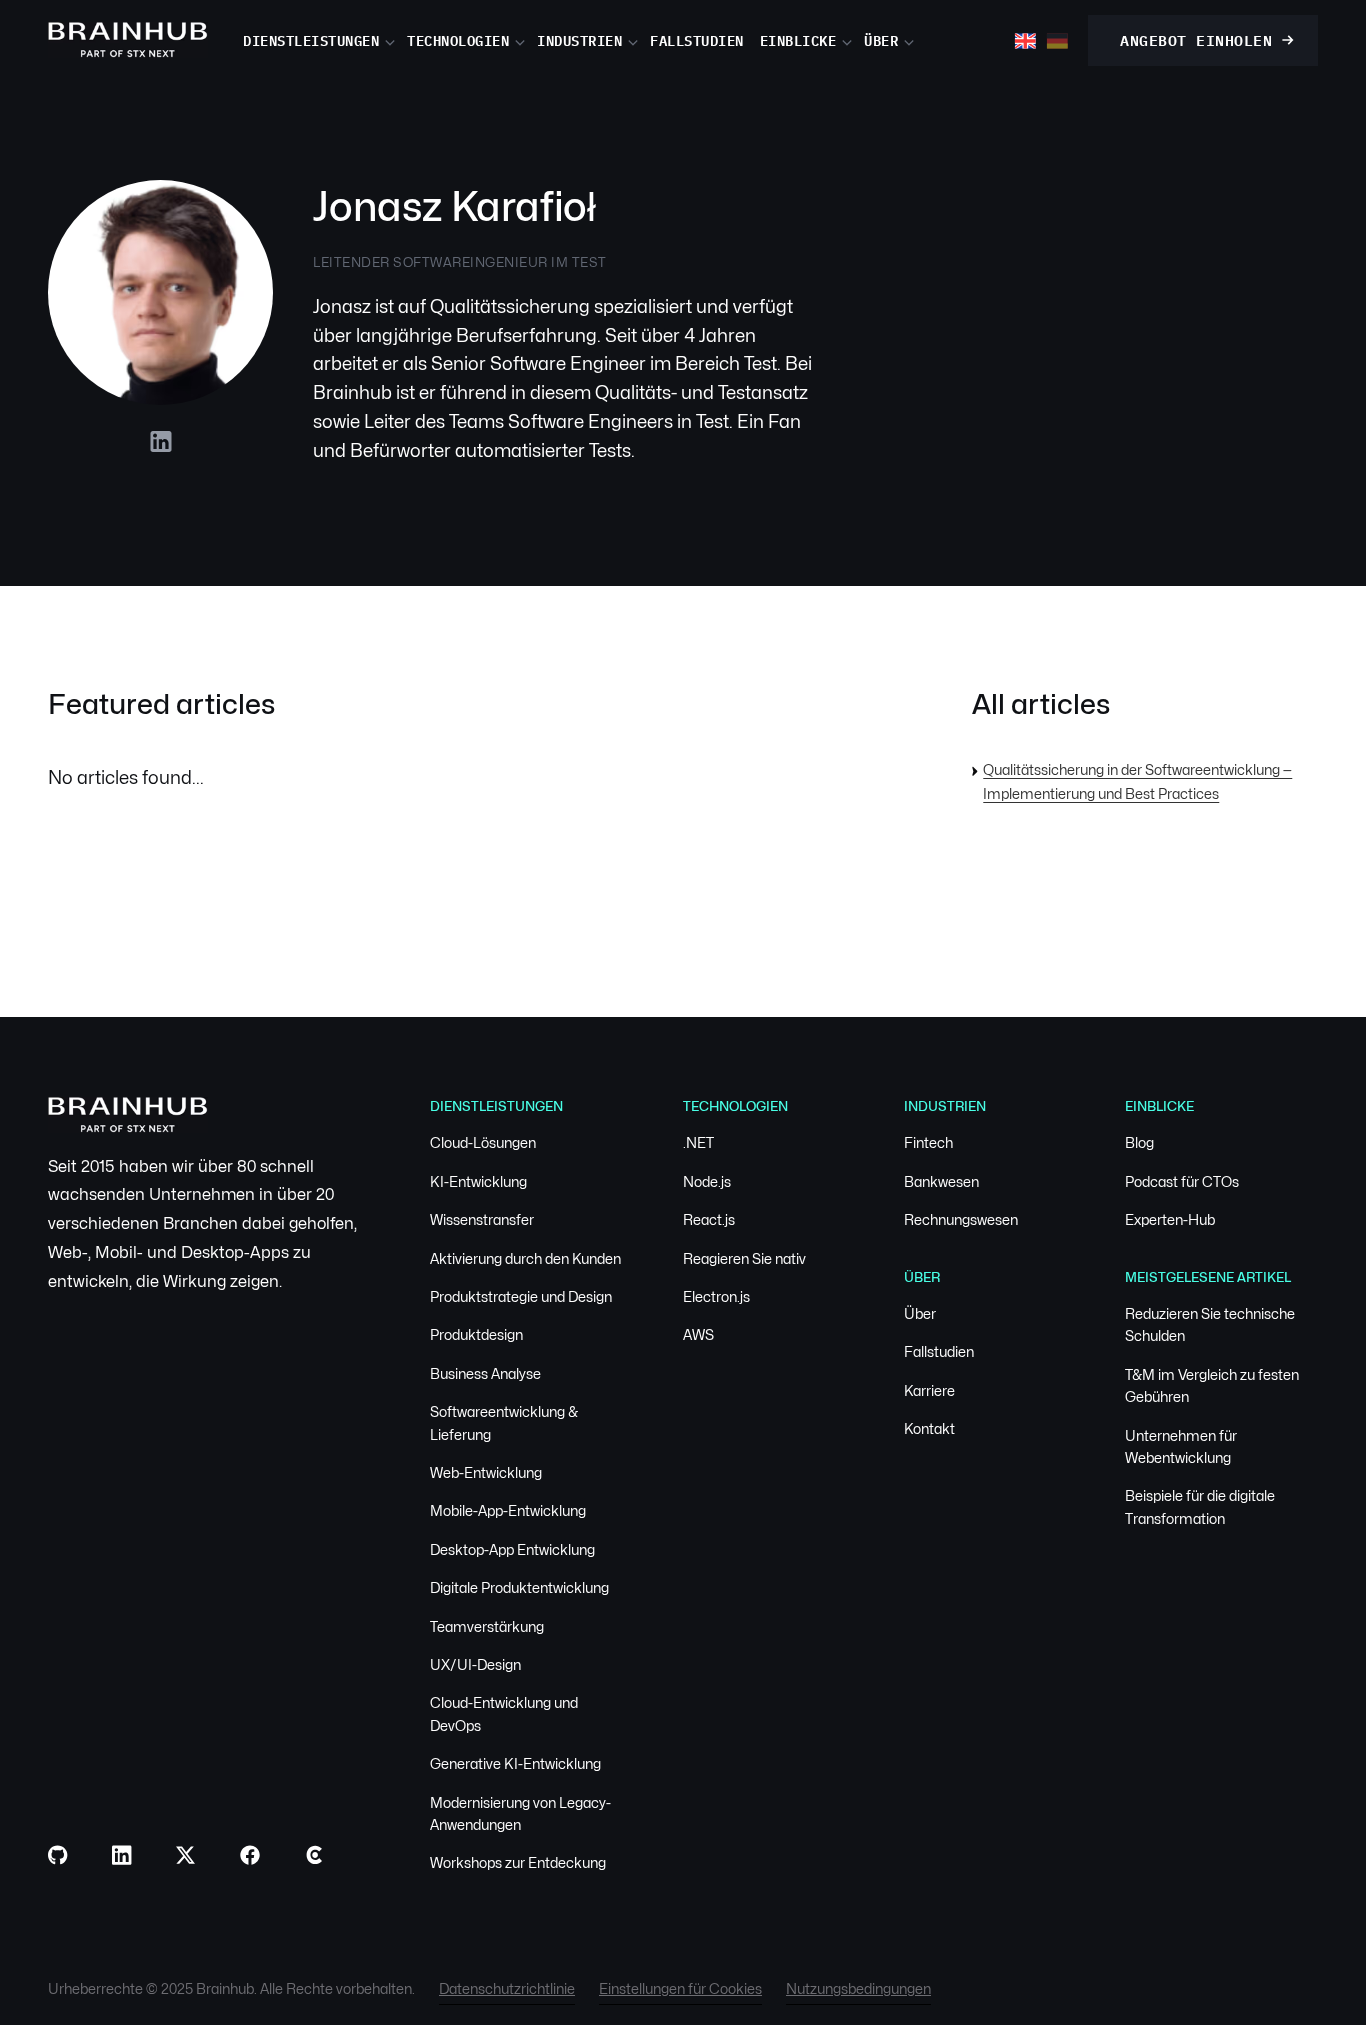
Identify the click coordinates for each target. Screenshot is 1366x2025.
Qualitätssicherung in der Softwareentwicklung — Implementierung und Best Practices (1137, 781)
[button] (325, 40)
